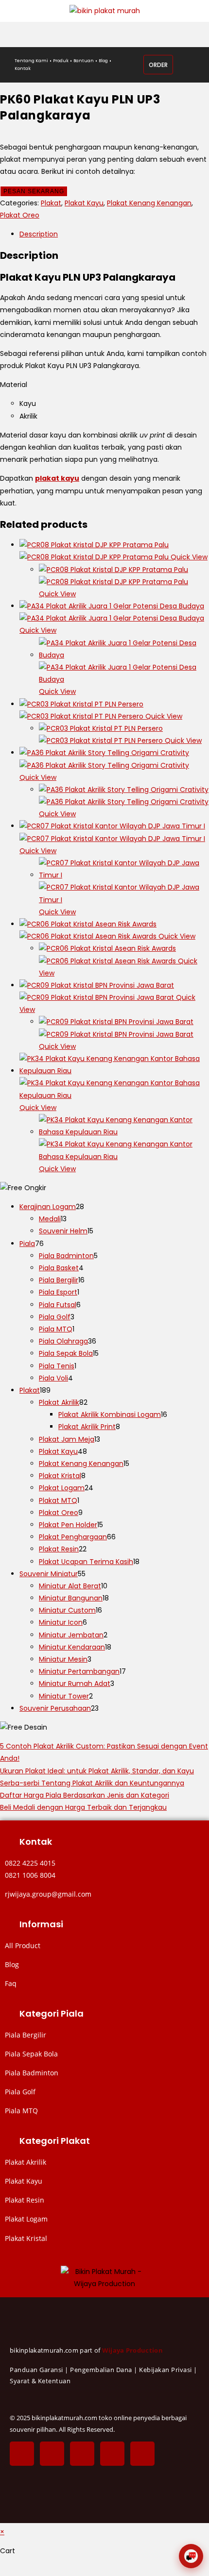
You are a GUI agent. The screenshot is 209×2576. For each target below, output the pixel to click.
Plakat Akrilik (26, 2162)
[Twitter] (52, 2454)
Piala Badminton (32, 2073)
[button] (104, 1842)
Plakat (51, 203)
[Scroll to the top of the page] (3, 2570)
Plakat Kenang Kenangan (149, 203)
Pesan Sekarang (34, 191)
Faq (11, 1983)
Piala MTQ (21, 2111)
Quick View (188, 557)
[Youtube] (142, 2454)
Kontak (36, 1842)
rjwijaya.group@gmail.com (48, 1894)
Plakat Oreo (20, 215)
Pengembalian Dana (101, 2370)
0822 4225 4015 (30, 1863)
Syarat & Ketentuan (40, 2381)
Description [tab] (39, 234)
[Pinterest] (112, 2454)
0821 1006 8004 (30, 1875)
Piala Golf (20, 2092)
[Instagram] (82, 2454)
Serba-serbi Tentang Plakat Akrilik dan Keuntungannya (92, 1783)
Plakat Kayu (84, 203)
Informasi (41, 1924)
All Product (23, 1945)
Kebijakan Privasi (165, 2370)
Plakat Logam (26, 2219)
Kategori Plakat (55, 2141)
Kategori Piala (52, 2013)
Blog (12, 1964)
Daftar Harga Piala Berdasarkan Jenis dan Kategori (85, 1795)
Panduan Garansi (36, 2370)
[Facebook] (22, 2454)
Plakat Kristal (26, 2238)
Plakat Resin (25, 2200)
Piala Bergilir (26, 2035)
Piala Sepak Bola (31, 2054)
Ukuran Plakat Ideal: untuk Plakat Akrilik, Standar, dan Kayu (97, 1771)
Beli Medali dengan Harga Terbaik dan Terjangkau (83, 1807)
